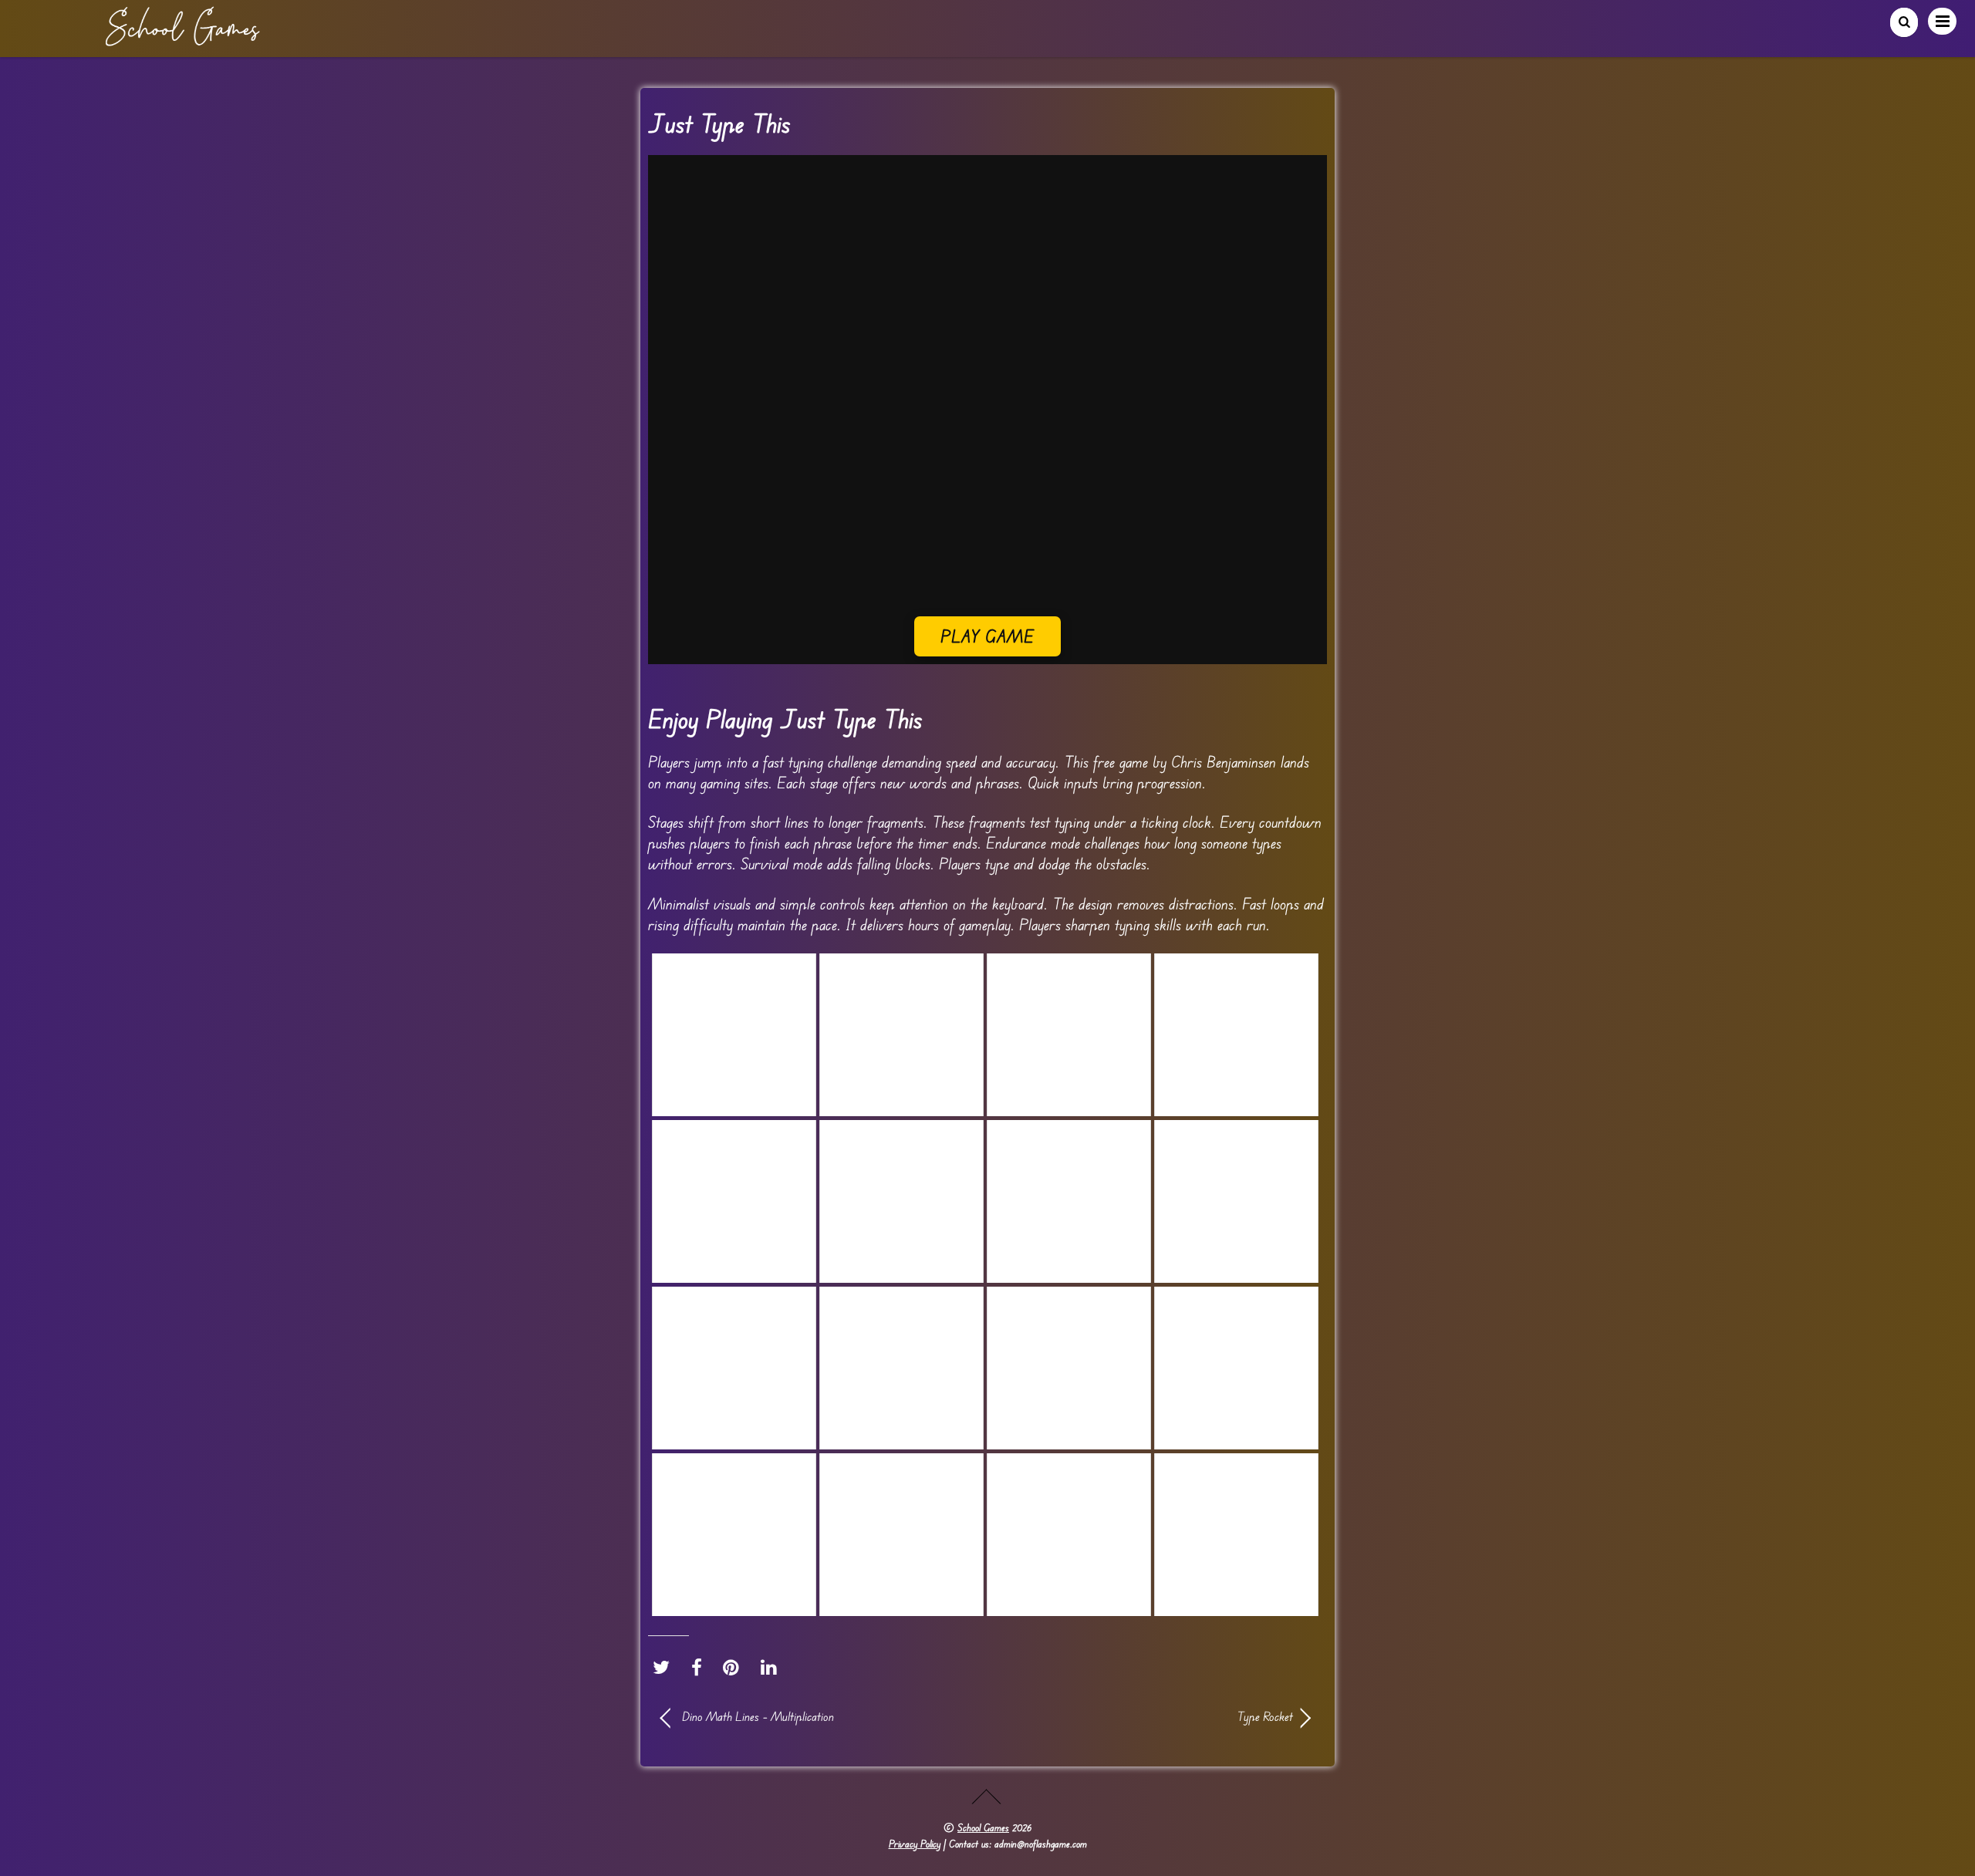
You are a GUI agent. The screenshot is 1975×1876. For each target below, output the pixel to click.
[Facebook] (701, 1668)
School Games (983, 1827)
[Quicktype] (1236, 1035)
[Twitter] (665, 1668)
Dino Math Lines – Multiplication (758, 1716)
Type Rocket (1150, 1716)
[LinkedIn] (773, 1668)
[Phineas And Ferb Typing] (901, 1035)
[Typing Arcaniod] (734, 1201)
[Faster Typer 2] (1236, 1201)
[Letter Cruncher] (1069, 1035)
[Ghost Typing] (901, 1201)
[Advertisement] (987, 508)
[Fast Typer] (734, 1035)
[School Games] (182, 40)
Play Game (988, 636)
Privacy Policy (915, 1844)
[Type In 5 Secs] (1069, 1201)
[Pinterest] (735, 1668)
